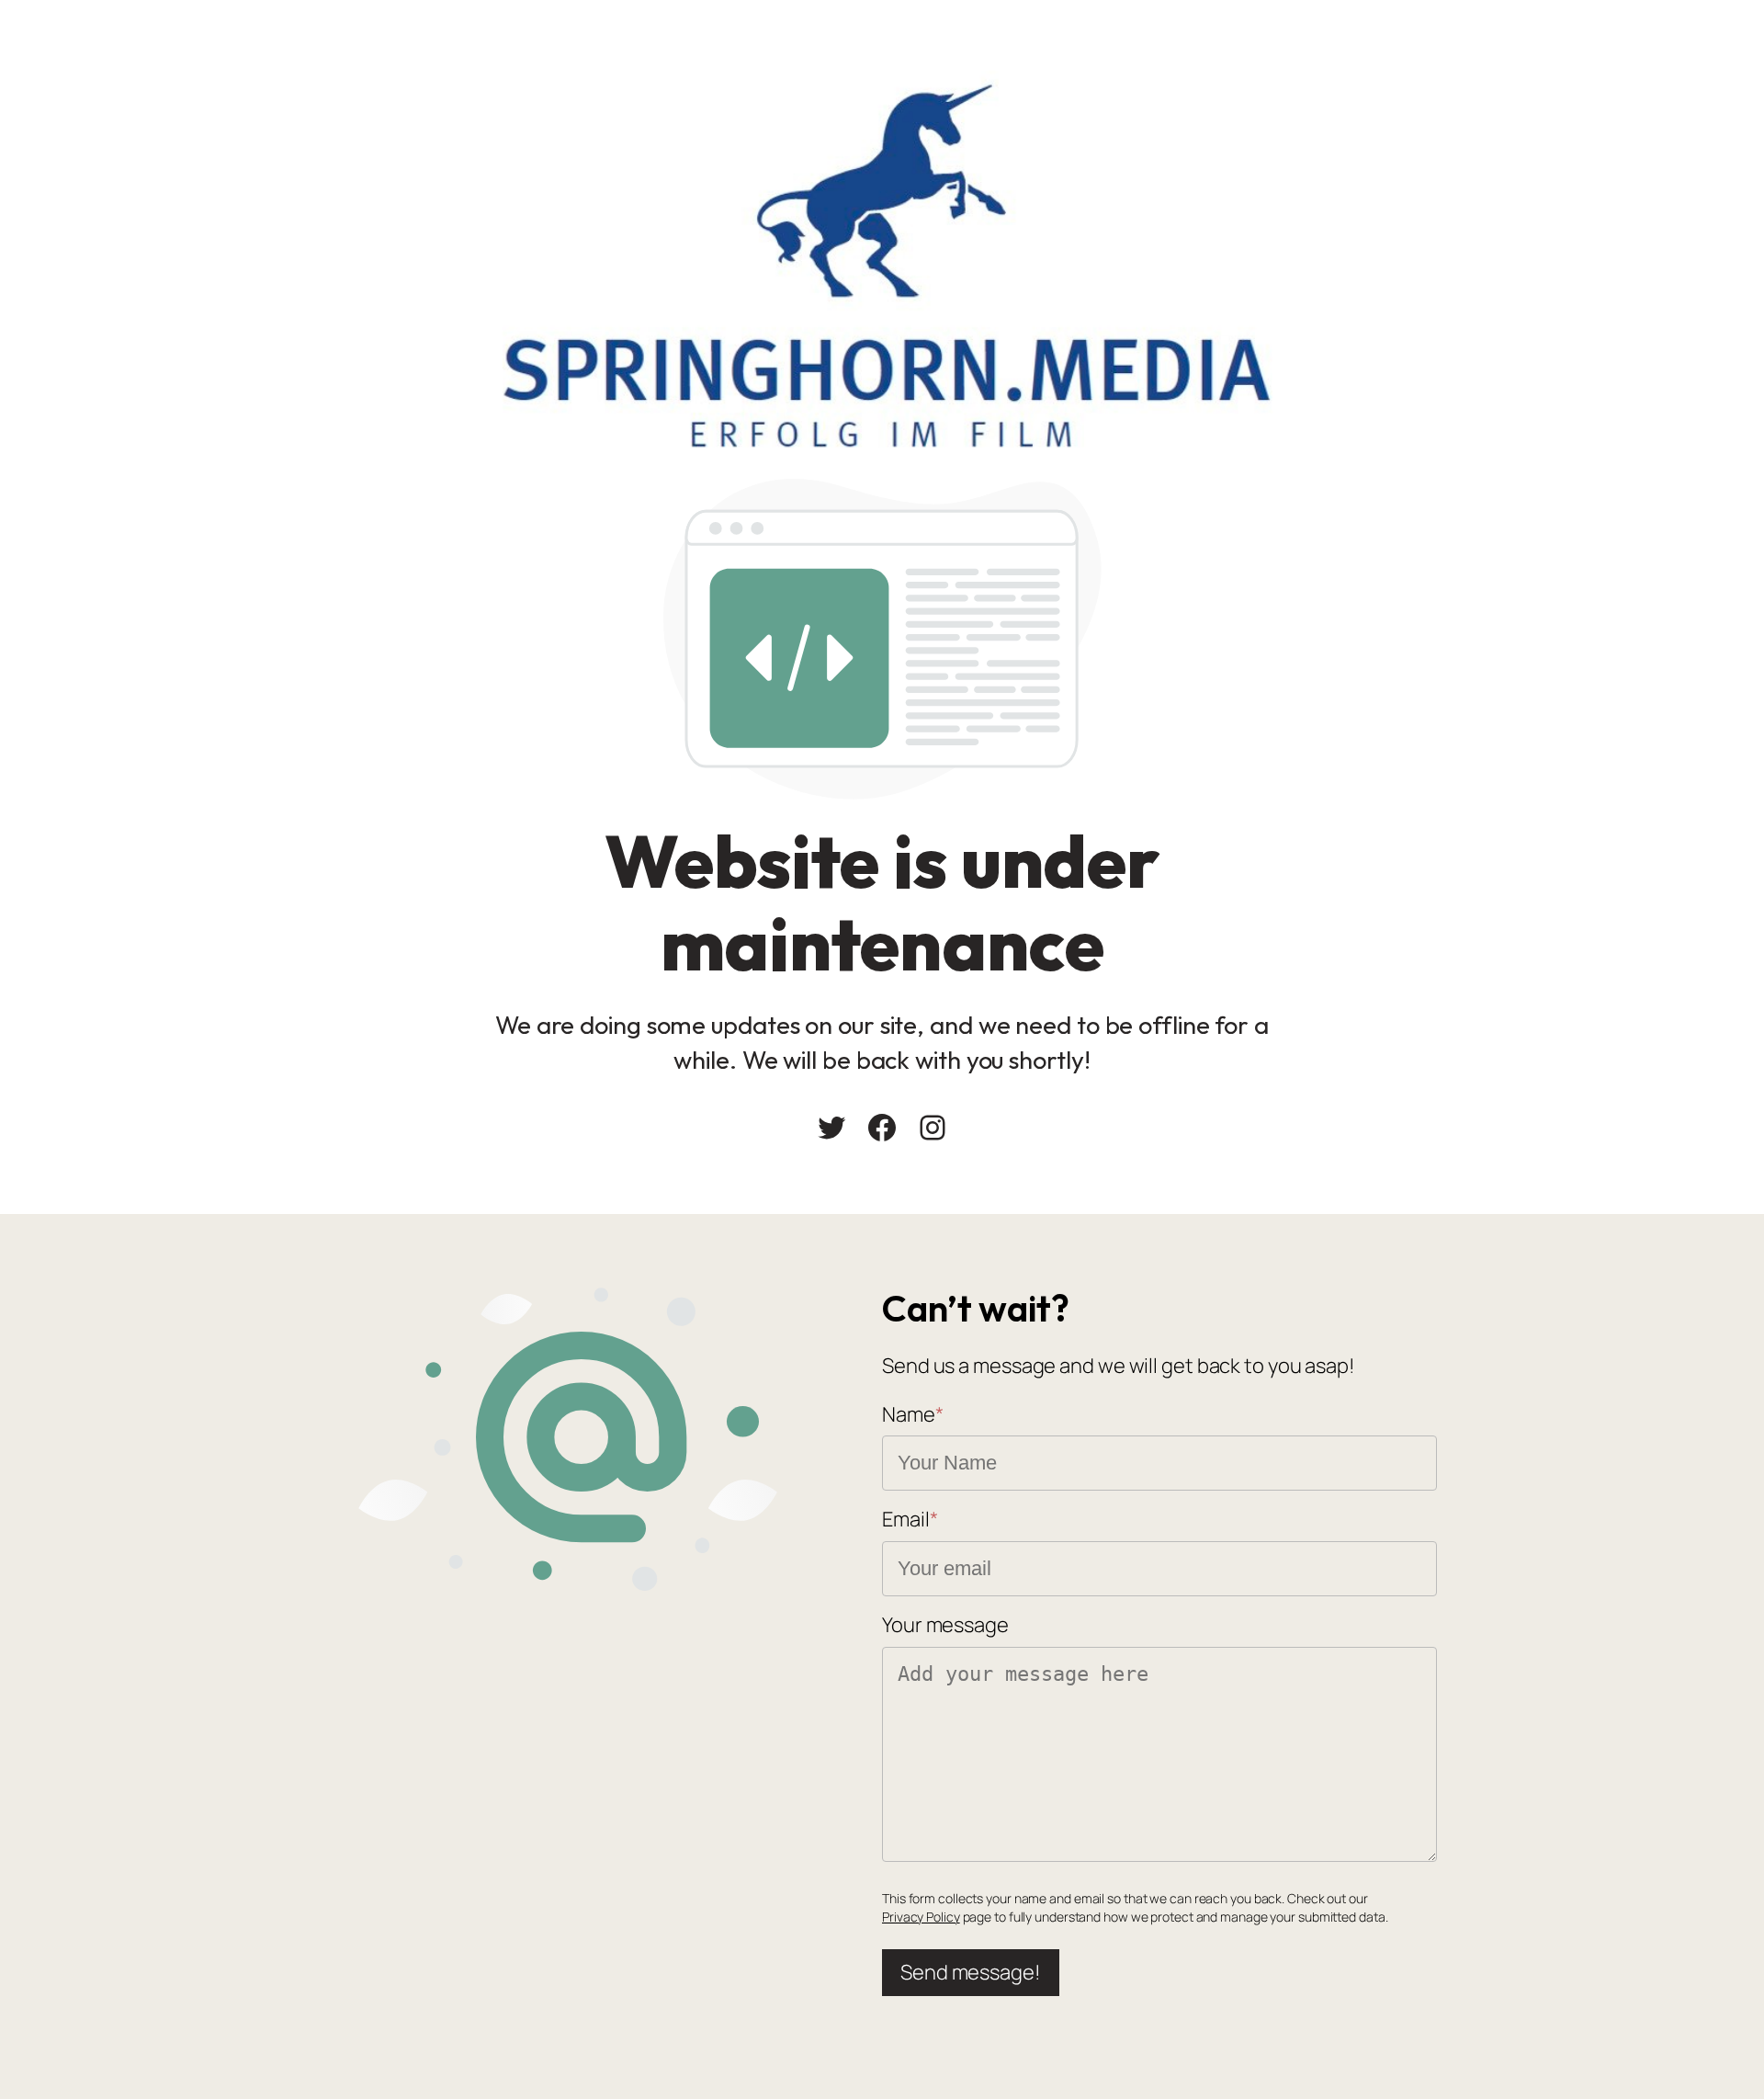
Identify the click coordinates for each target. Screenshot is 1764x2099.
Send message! (971, 1972)
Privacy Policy (921, 1917)
